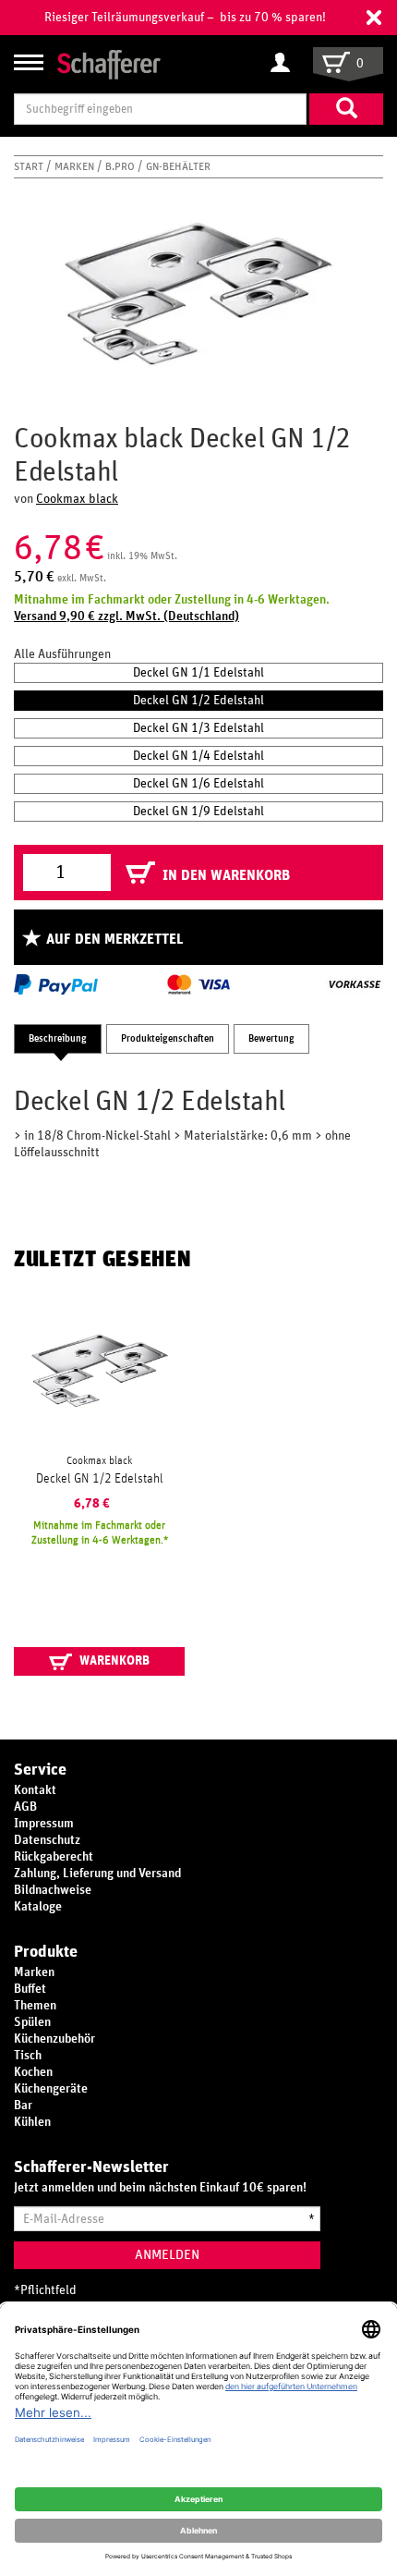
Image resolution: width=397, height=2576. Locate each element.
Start (30, 166)
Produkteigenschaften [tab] (168, 1038)
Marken (76, 166)
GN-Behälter (178, 166)
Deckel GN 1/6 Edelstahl (198, 784)
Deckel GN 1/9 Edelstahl (198, 812)
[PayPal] (56, 984)
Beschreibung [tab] (58, 1038)
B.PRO (121, 166)
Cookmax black (77, 499)
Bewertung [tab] (271, 1038)
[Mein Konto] (285, 64)
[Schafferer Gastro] (109, 63)
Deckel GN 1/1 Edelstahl (198, 673)
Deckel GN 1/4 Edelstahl (198, 756)
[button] (374, 18)
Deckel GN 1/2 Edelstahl (198, 701)
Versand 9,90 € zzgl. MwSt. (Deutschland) (126, 617)
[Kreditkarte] (198, 984)
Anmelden (167, 2255)
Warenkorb (113, 1661)
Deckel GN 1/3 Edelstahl (198, 728)
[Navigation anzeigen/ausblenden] (29, 62)
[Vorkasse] (355, 984)
